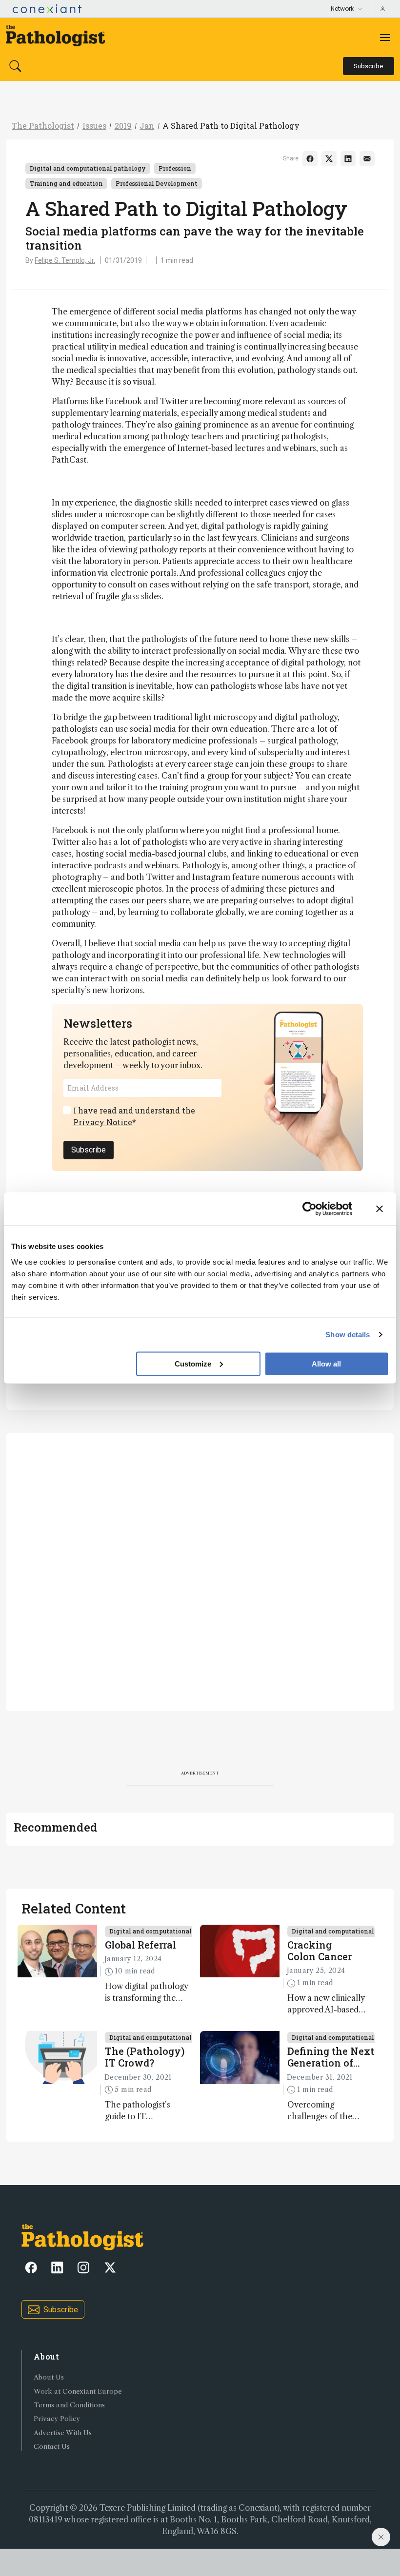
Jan (147, 126)
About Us (49, 2377)
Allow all (326, 1363)
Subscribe (89, 1150)
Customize (193, 1363)
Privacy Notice (103, 1122)
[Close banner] (380, 1209)
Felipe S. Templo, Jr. (65, 260)
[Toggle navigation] (385, 38)
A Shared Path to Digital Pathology (231, 126)
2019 (123, 126)
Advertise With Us (63, 2433)
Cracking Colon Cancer (320, 1951)
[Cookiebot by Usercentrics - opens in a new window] (310, 1209)
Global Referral (140, 1945)
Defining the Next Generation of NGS (331, 2057)
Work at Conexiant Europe (78, 2391)
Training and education (66, 183)
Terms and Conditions (69, 2405)
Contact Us (52, 2447)
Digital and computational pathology (88, 168)
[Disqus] (200, 1571)
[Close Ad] (381, 2537)
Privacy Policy (57, 2419)
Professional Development (157, 183)
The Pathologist (43, 126)
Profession (175, 168)
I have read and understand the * (134, 1116)
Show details (348, 1335)
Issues (94, 126)
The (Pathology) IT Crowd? (145, 2057)
